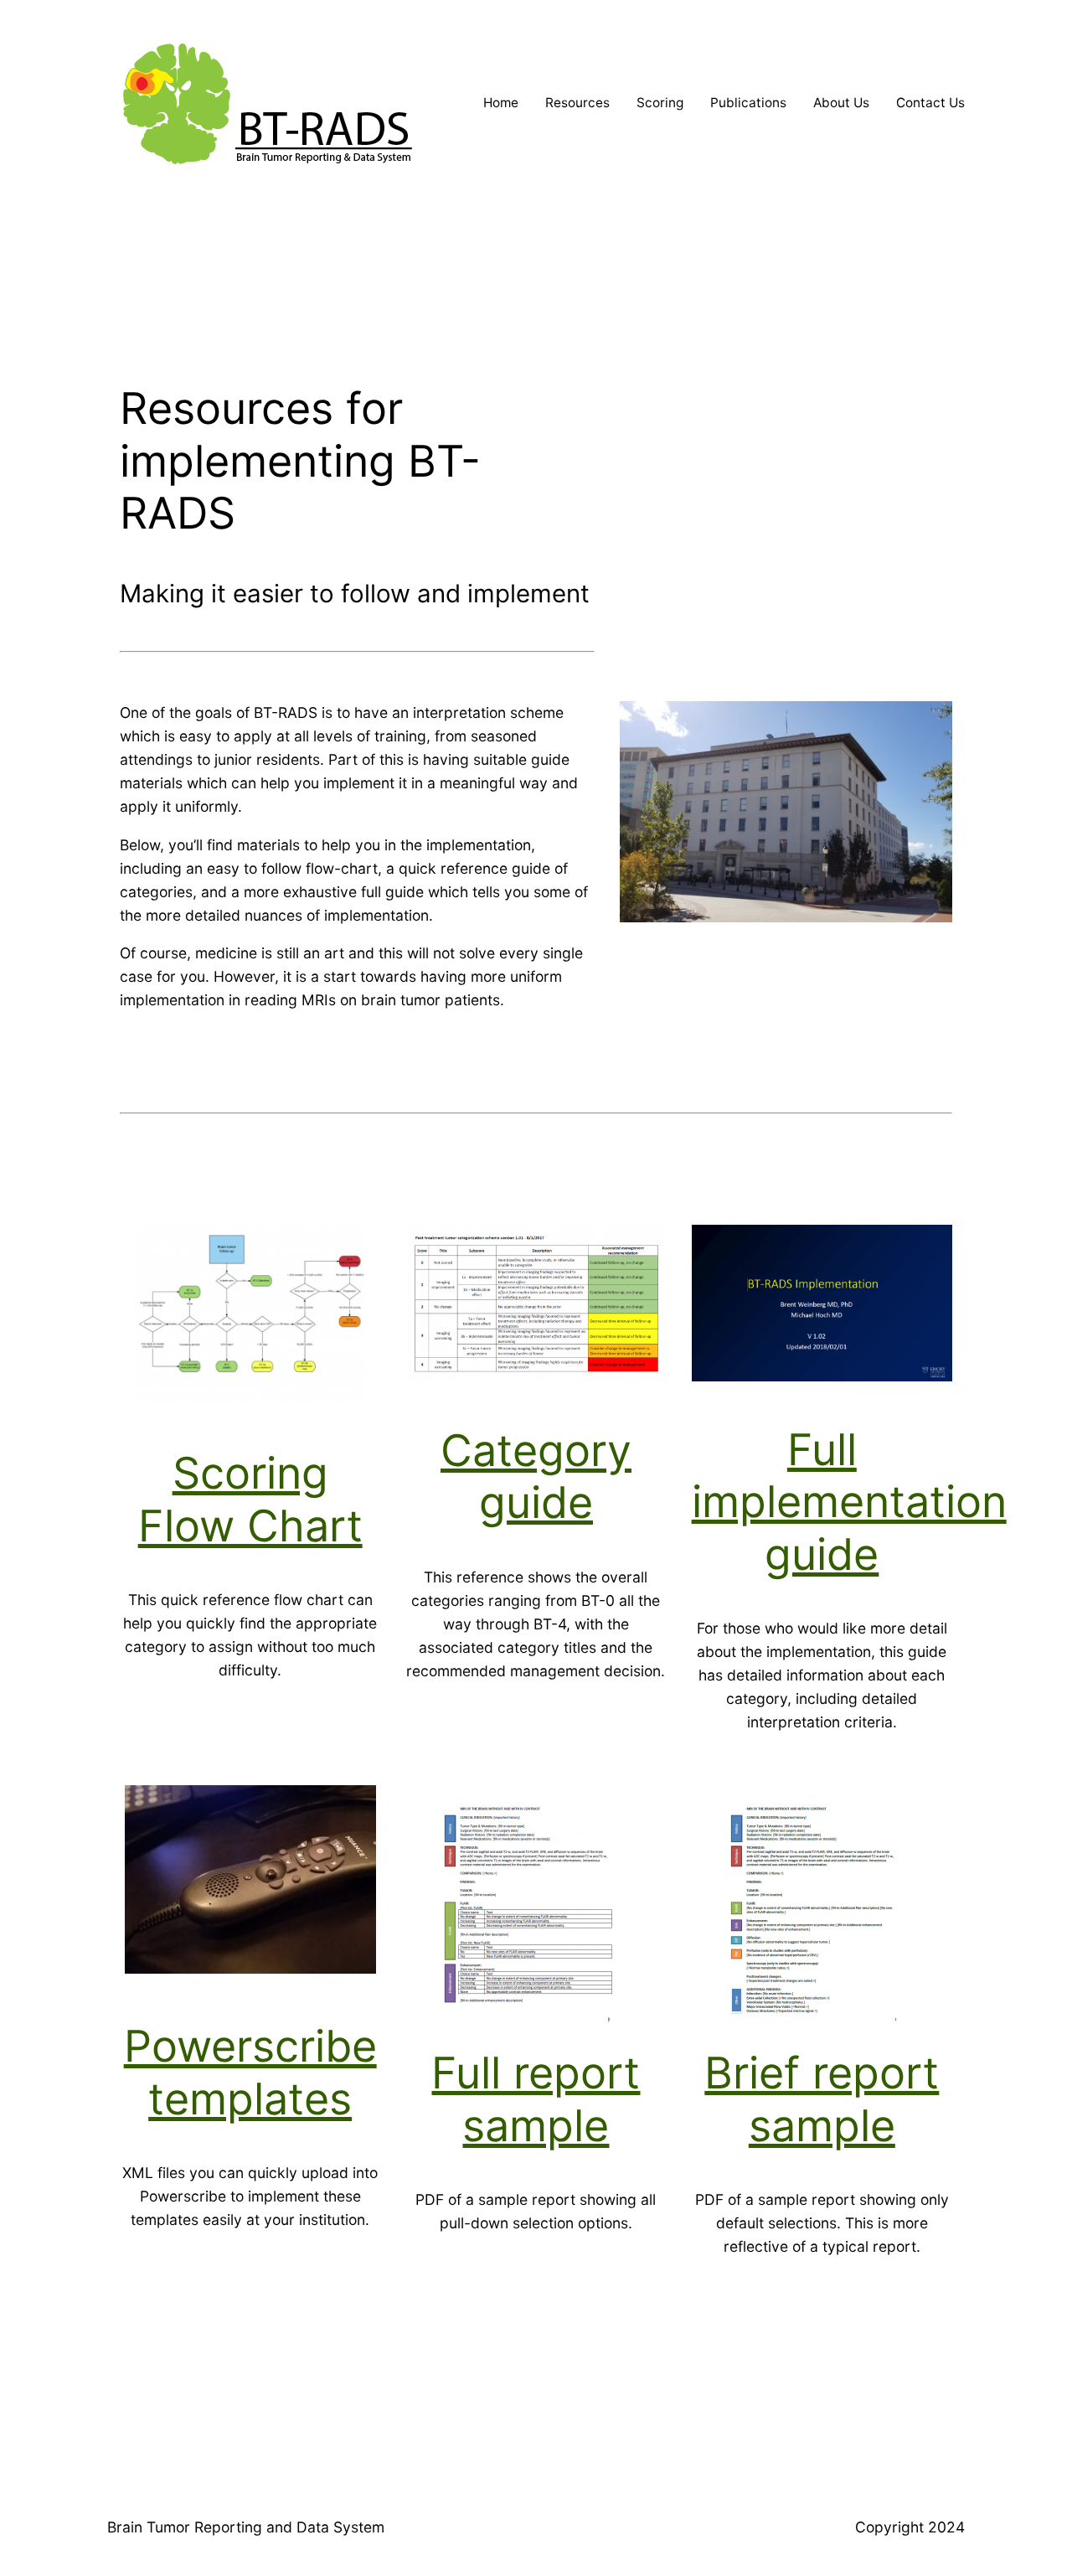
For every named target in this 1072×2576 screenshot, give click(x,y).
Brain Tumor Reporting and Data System (246, 2527)
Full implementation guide (849, 1502)
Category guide (536, 1476)
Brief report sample (822, 2099)
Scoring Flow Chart (250, 1499)
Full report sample (536, 2099)
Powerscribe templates (250, 2072)
